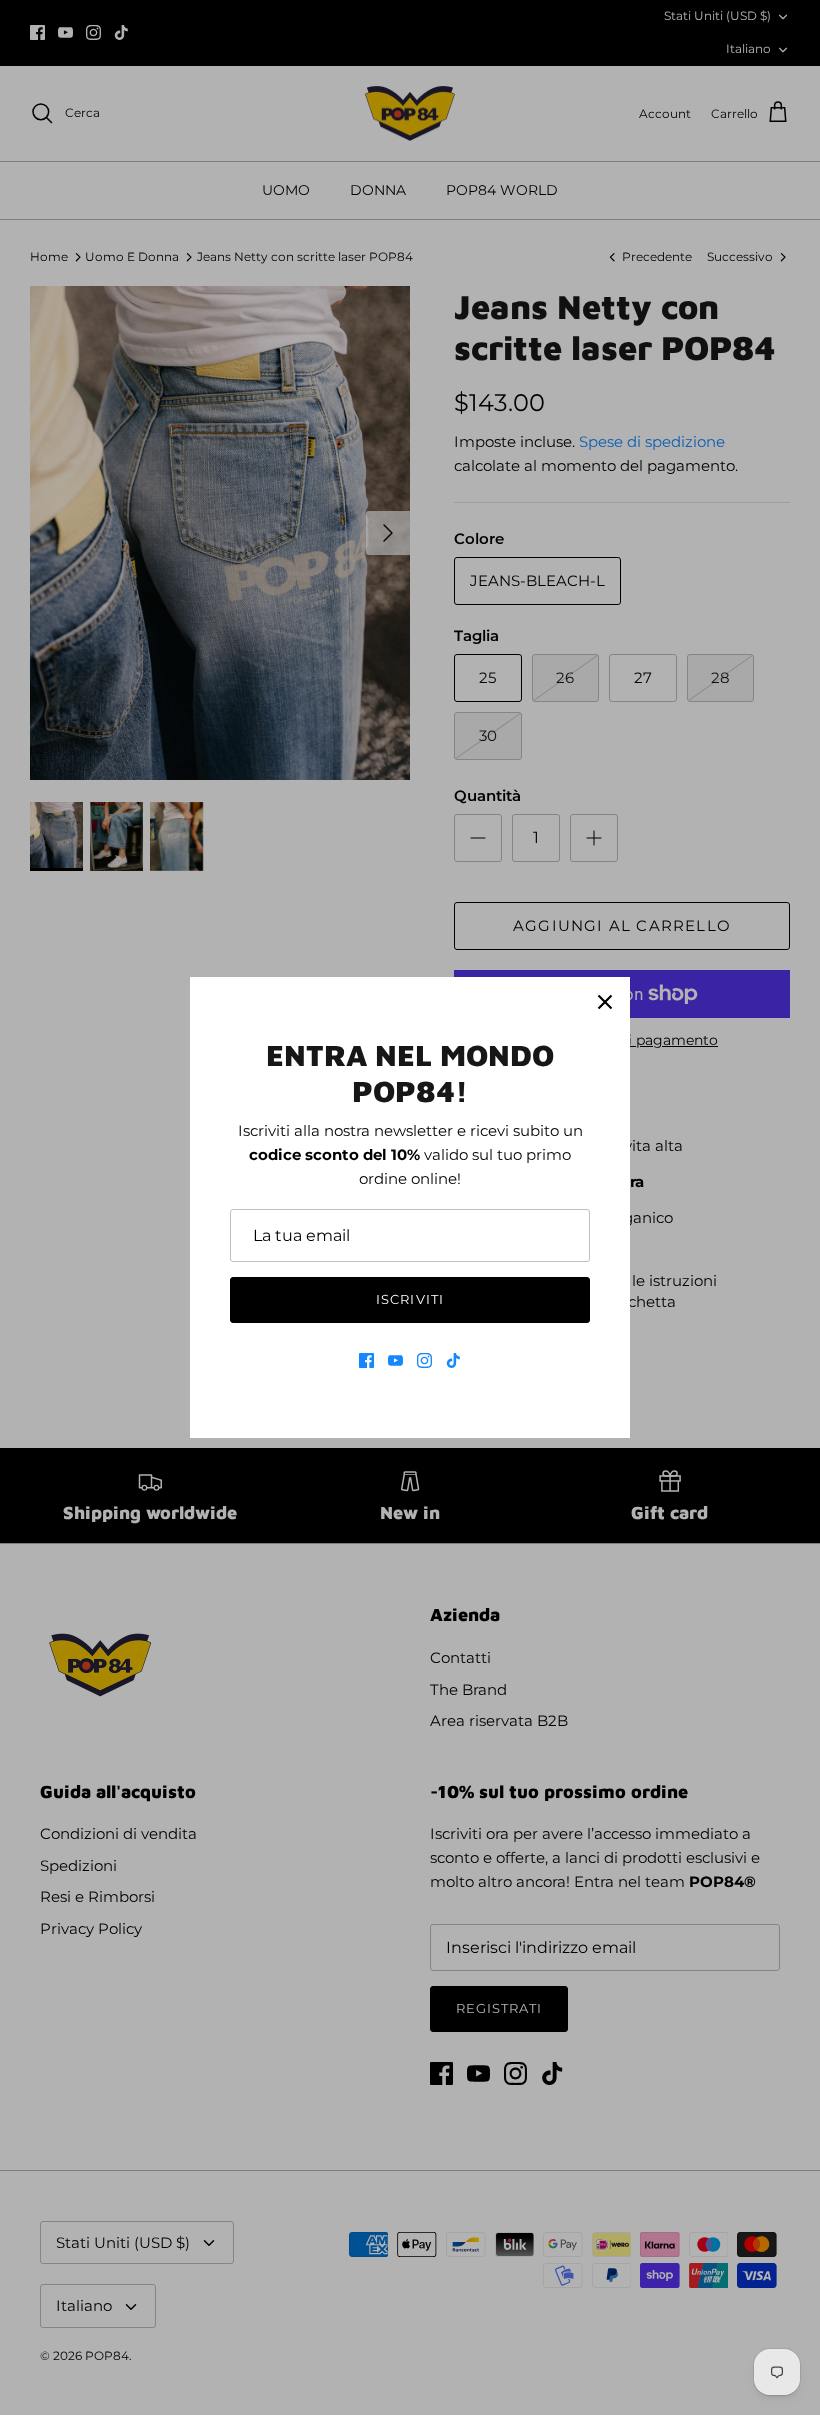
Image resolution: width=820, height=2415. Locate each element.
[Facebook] (366, 1360)
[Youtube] (395, 1360)
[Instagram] (424, 1360)
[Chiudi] (605, 1002)
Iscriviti (409, 1299)
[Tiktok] (453, 1360)
